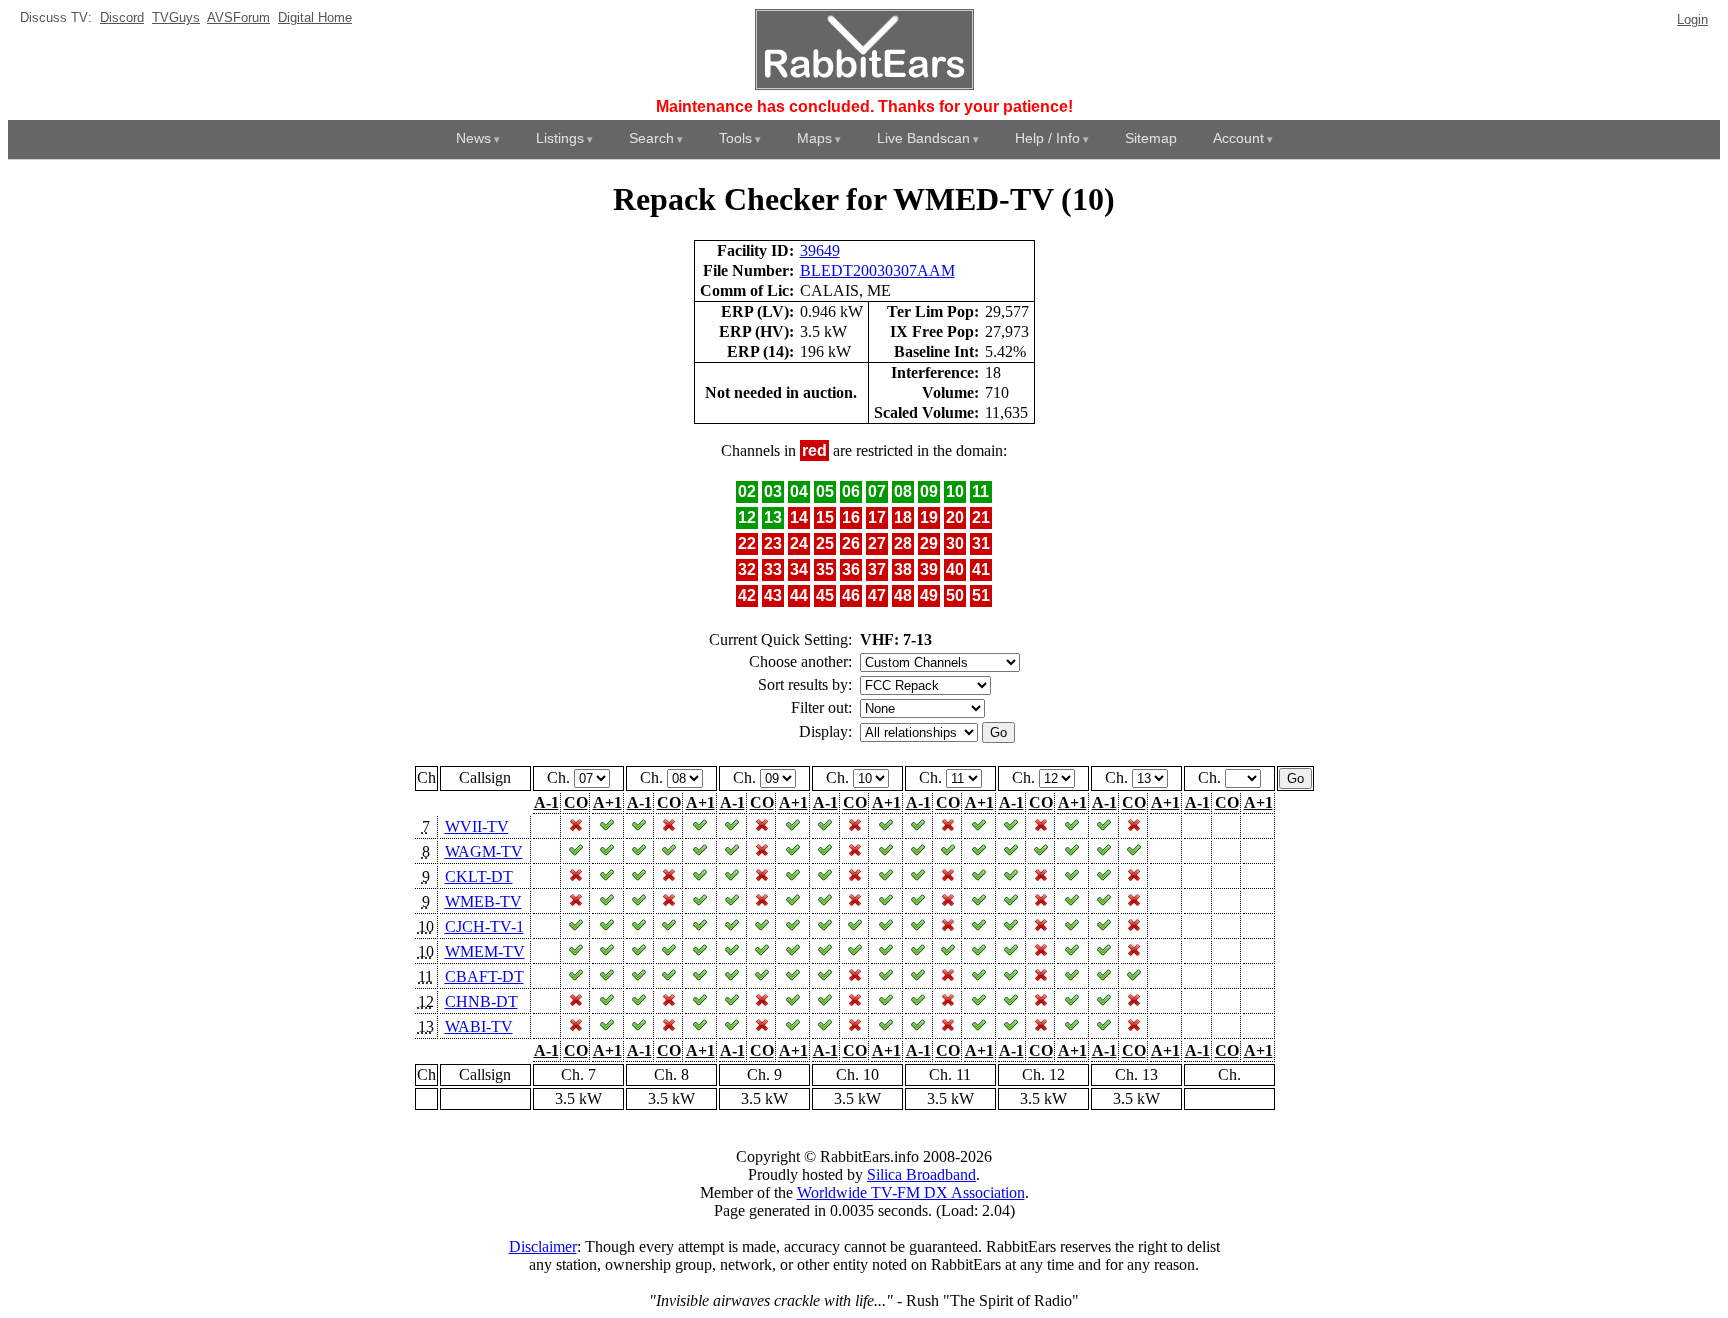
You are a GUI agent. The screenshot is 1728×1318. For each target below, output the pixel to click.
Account (1238, 138)
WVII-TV (477, 826)
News (473, 138)
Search (651, 138)
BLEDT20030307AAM (877, 270)
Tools (735, 138)
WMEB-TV (483, 901)
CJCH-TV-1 (484, 926)
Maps (814, 138)
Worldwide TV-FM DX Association (911, 1192)
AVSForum (238, 17)
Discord (122, 17)
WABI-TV (479, 1026)
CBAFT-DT (484, 976)
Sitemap (1151, 138)
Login (1692, 19)
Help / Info (1047, 138)
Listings (560, 138)
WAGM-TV (484, 851)
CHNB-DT (481, 1001)
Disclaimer (543, 1246)
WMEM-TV (485, 951)
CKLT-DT (479, 876)
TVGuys (176, 17)
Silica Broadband (921, 1174)
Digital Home (315, 17)
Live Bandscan (923, 138)
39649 (820, 250)
